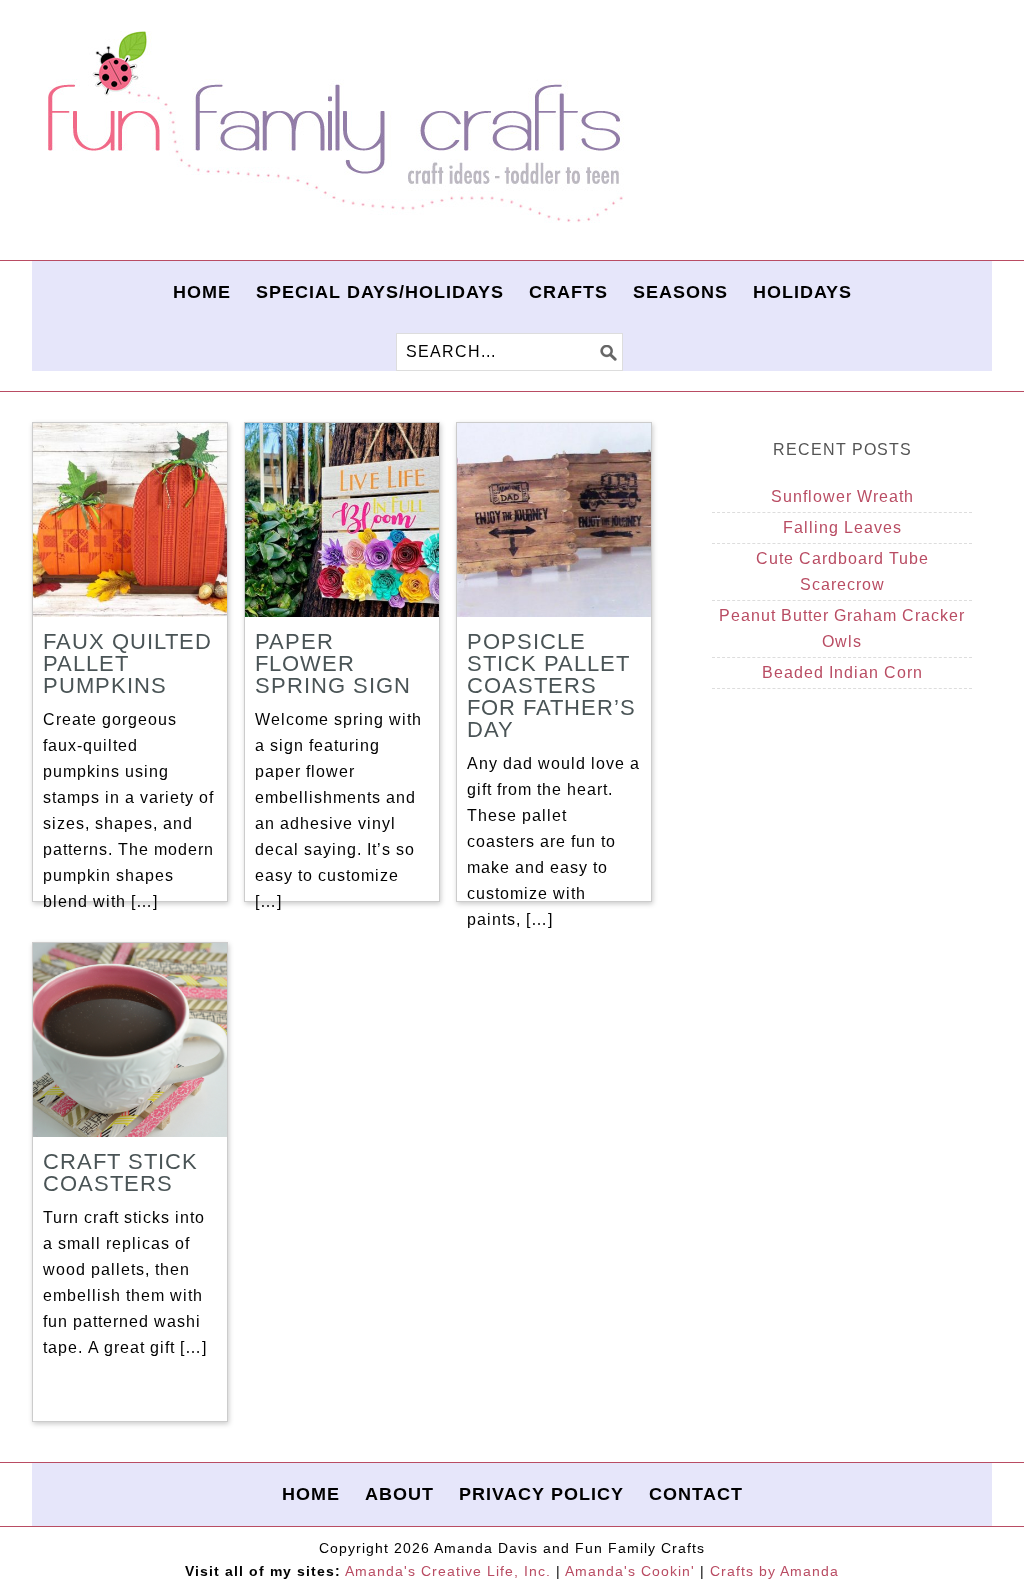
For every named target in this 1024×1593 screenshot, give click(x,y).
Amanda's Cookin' (630, 1571)
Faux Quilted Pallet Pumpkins (127, 663)
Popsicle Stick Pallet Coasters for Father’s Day (551, 685)
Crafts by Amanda (774, 1571)
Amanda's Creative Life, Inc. (448, 1571)
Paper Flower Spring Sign (333, 663)
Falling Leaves (842, 527)
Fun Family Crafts (332, 127)
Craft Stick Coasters (120, 1172)
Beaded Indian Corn (842, 672)
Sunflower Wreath (842, 496)
